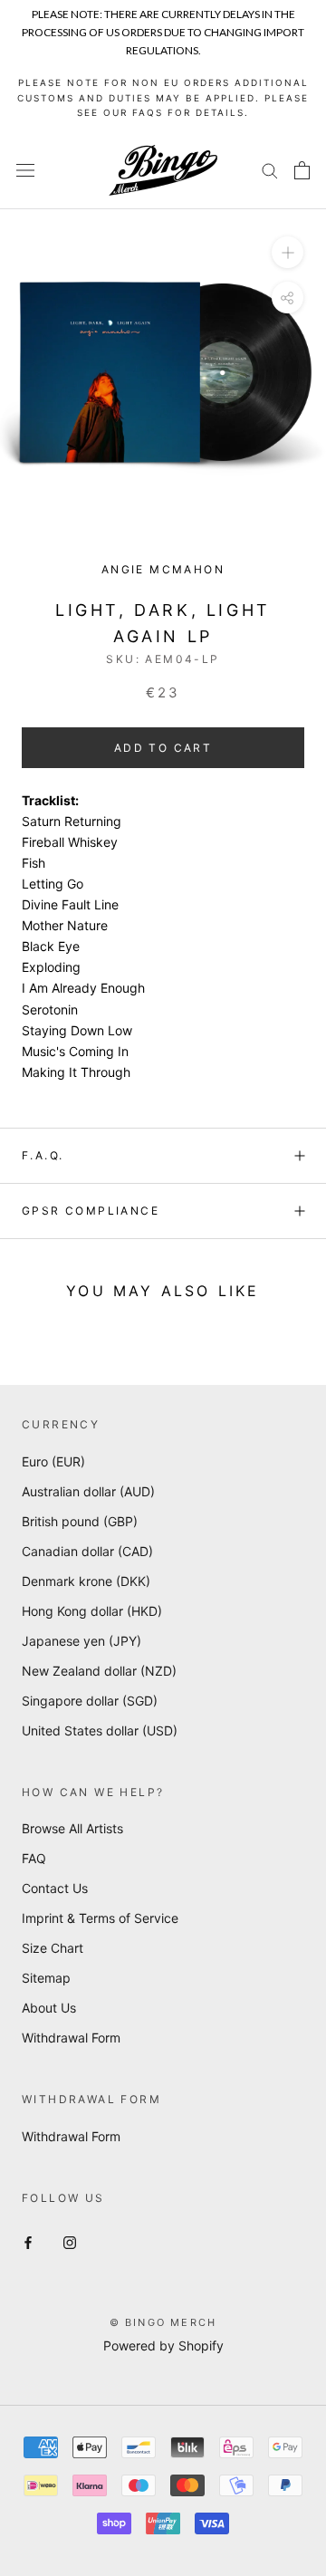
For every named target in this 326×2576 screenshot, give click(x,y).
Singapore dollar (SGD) (90, 1701)
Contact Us (55, 1888)
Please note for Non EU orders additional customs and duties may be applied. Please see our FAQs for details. (163, 97)
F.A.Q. (43, 1155)
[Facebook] (28, 2241)
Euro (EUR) (53, 1461)
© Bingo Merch (163, 2322)
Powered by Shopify (163, 2345)
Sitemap (46, 1978)
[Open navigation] (25, 170)
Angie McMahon (163, 569)
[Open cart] (302, 170)
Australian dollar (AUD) (88, 1491)
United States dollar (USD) (100, 1730)
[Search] (270, 170)
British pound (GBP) (80, 1521)
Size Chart (53, 1948)
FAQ (34, 1858)
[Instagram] (70, 2241)
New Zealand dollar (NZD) (99, 1671)
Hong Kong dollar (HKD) (92, 1611)
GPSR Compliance (91, 1211)
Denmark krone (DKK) (86, 1581)
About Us (49, 2008)
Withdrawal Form (71, 2038)
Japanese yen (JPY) (81, 1641)
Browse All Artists (72, 1828)
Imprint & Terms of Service (100, 1918)
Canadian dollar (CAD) (87, 1551)
